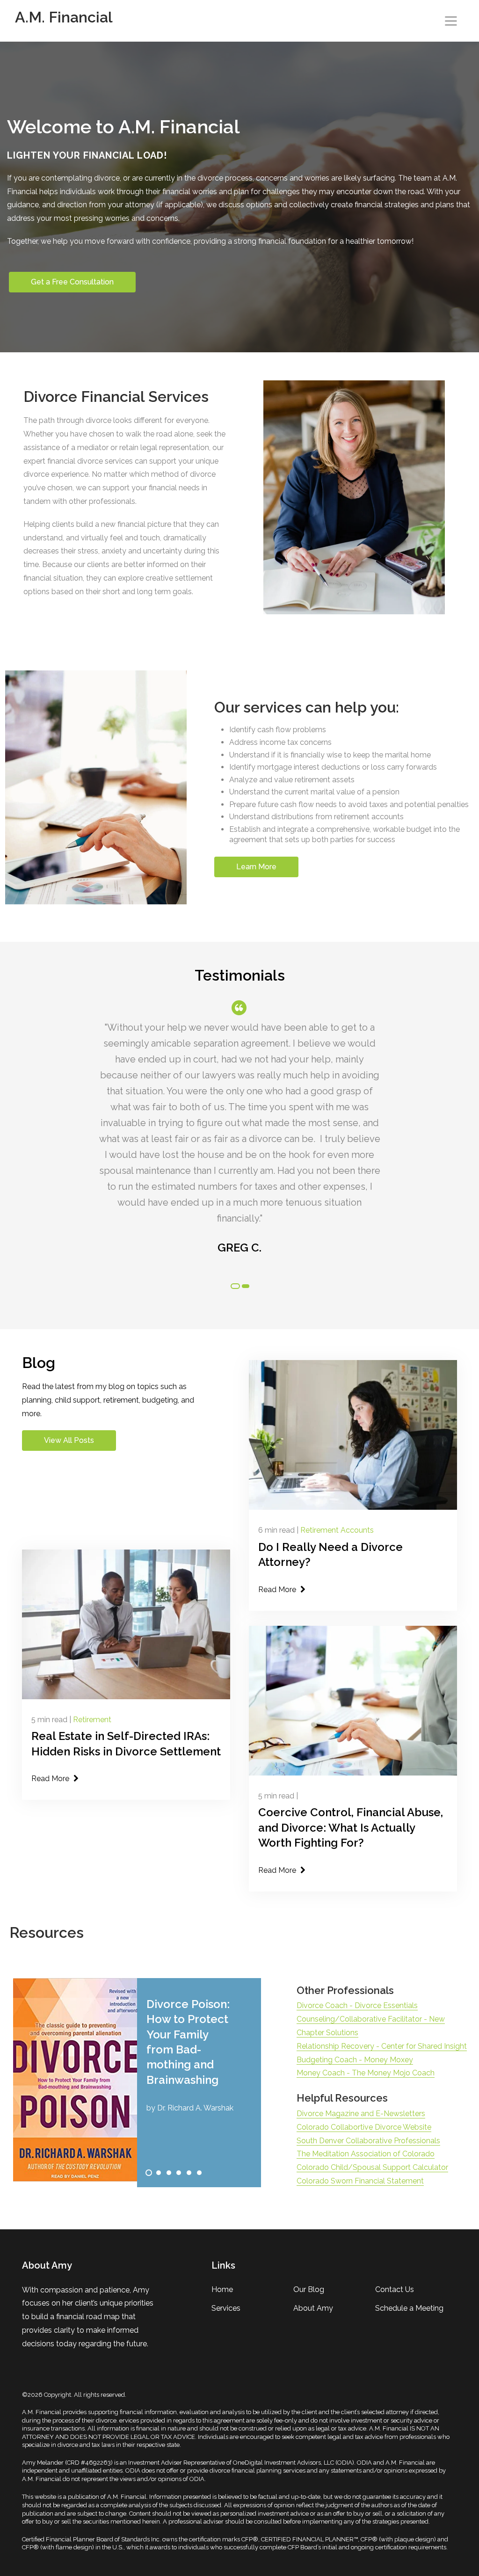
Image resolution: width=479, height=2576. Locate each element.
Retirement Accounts (337, 1530)
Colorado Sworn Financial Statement (360, 2181)
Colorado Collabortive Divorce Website (364, 2127)
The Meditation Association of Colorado (366, 2154)
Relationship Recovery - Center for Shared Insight (382, 2046)
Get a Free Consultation (72, 282)
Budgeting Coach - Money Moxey (355, 2060)
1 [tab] (235, 1286)
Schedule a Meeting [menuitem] (409, 2308)
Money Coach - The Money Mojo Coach (366, 2073)
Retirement (92, 1720)
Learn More (256, 867)
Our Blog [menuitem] (309, 2289)
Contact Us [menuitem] (395, 2289)
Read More (278, 1590)
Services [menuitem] (226, 2308)
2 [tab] (246, 1286)
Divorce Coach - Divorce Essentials (357, 2005)
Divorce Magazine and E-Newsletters (361, 2114)
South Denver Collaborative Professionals (368, 2141)
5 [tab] (189, 2173)
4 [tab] (179, 2173)
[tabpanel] (239, 1134)
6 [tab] (199, 2173)
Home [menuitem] (222, 2289)
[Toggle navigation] (451, 21)
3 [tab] (169, 2173)
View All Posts (69, 1440)
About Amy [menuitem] (313, 2308)
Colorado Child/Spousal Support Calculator (372, 2167)
